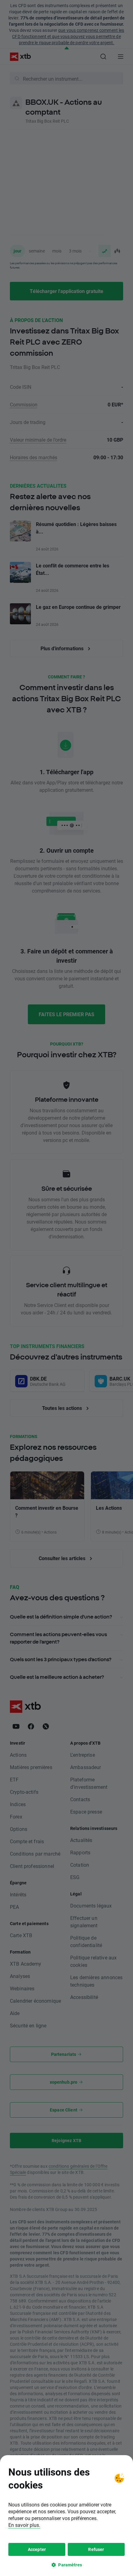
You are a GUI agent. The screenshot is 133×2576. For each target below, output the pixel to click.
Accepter (37, 2549)
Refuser (96, 2549)
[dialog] (66, 2516)
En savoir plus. (24, 2525)
